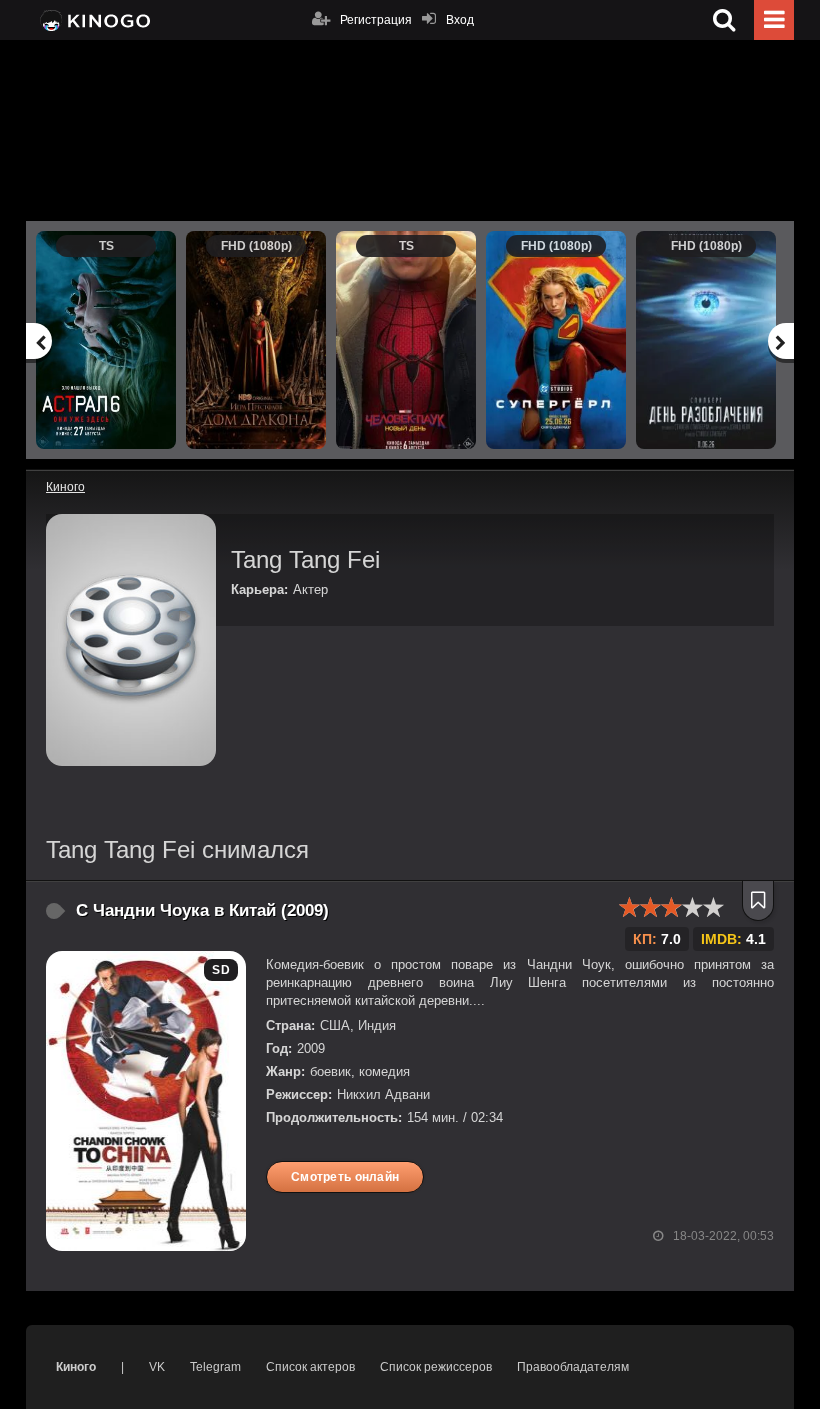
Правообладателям (573, 1367)
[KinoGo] (93, 20)
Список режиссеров (436, 1367)
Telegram (215, 1367)
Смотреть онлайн (345, 1177)
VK (157, 1367)
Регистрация (376, 20)
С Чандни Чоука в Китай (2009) (202, 910)
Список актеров (310, 1367)
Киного (76, 1367)
